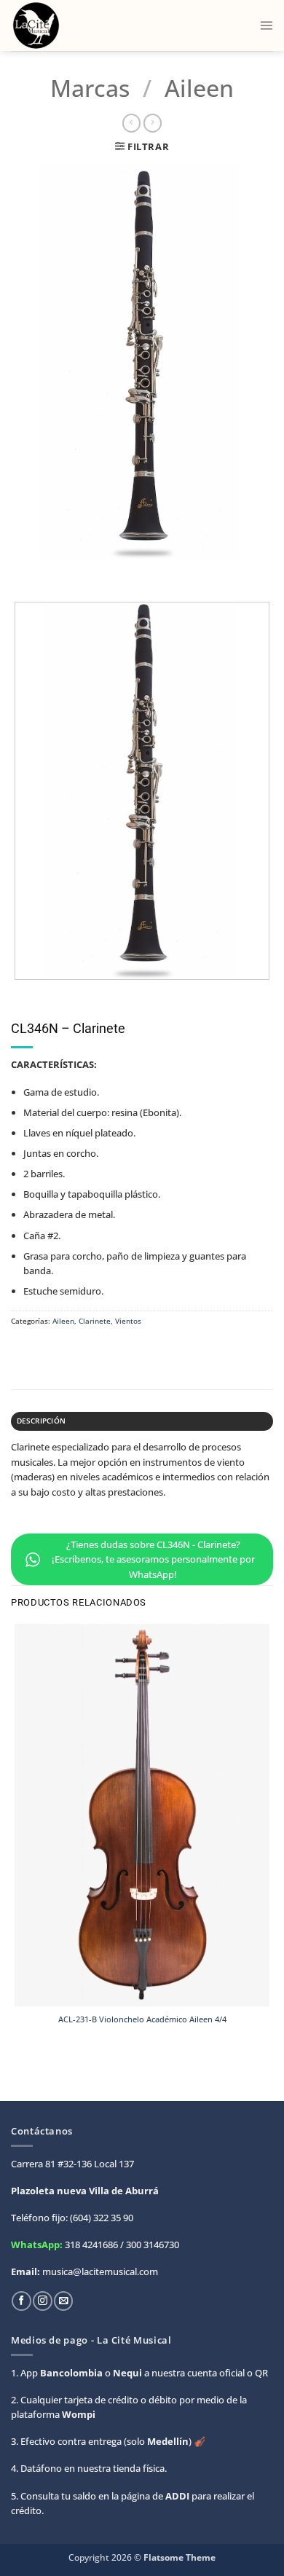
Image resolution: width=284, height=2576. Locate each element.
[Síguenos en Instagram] (42, 2301)
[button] (266, 25)
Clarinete (95, 1321)
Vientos (128, 1321)
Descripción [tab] (41, 1421)
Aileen (199, 88)
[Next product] (131, 123)
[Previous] (23, 570)
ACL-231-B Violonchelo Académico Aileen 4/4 (142, 2019)
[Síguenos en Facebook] (21, 2301)
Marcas (90, 88)
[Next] (55, 570)
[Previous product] (153, 123)
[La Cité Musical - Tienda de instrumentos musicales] (74, 25)
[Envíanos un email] (63, 2301)
